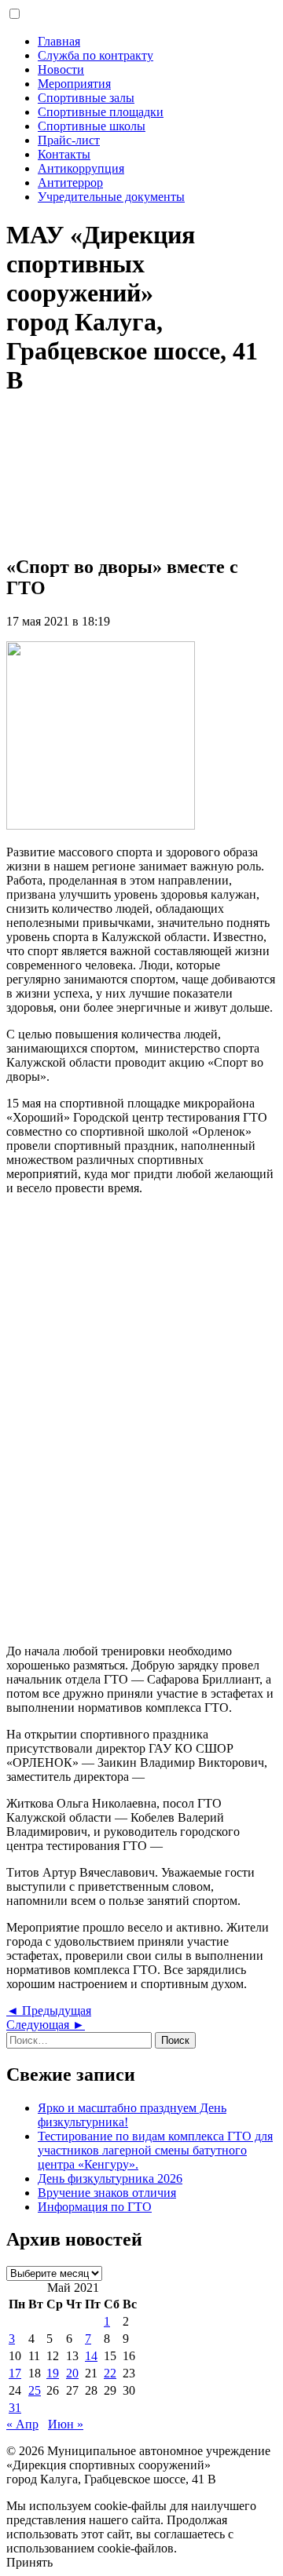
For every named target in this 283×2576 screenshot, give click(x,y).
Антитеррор (70, 182)
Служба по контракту (96, 55)
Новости (61, 69)
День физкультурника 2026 (110, 2178)
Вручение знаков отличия (107, 2193)
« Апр (22, 2424)
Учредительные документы (111, 197)
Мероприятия (74, 84)
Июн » (66, 2424)
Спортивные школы (92, 126)
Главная (59, 41)
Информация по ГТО (95, 2207)
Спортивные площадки (101, 112)
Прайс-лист (69, 140)
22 (110, 2373)
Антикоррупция (81, 168)
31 (15, 2408)
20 (72, 2373)
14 (91, 2356)
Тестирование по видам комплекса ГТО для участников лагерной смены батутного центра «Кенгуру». (155, 2150)
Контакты (64, 154)
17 (15, 2373)
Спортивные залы (86, 98)
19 (53, 2373)
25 (35, 2390)
